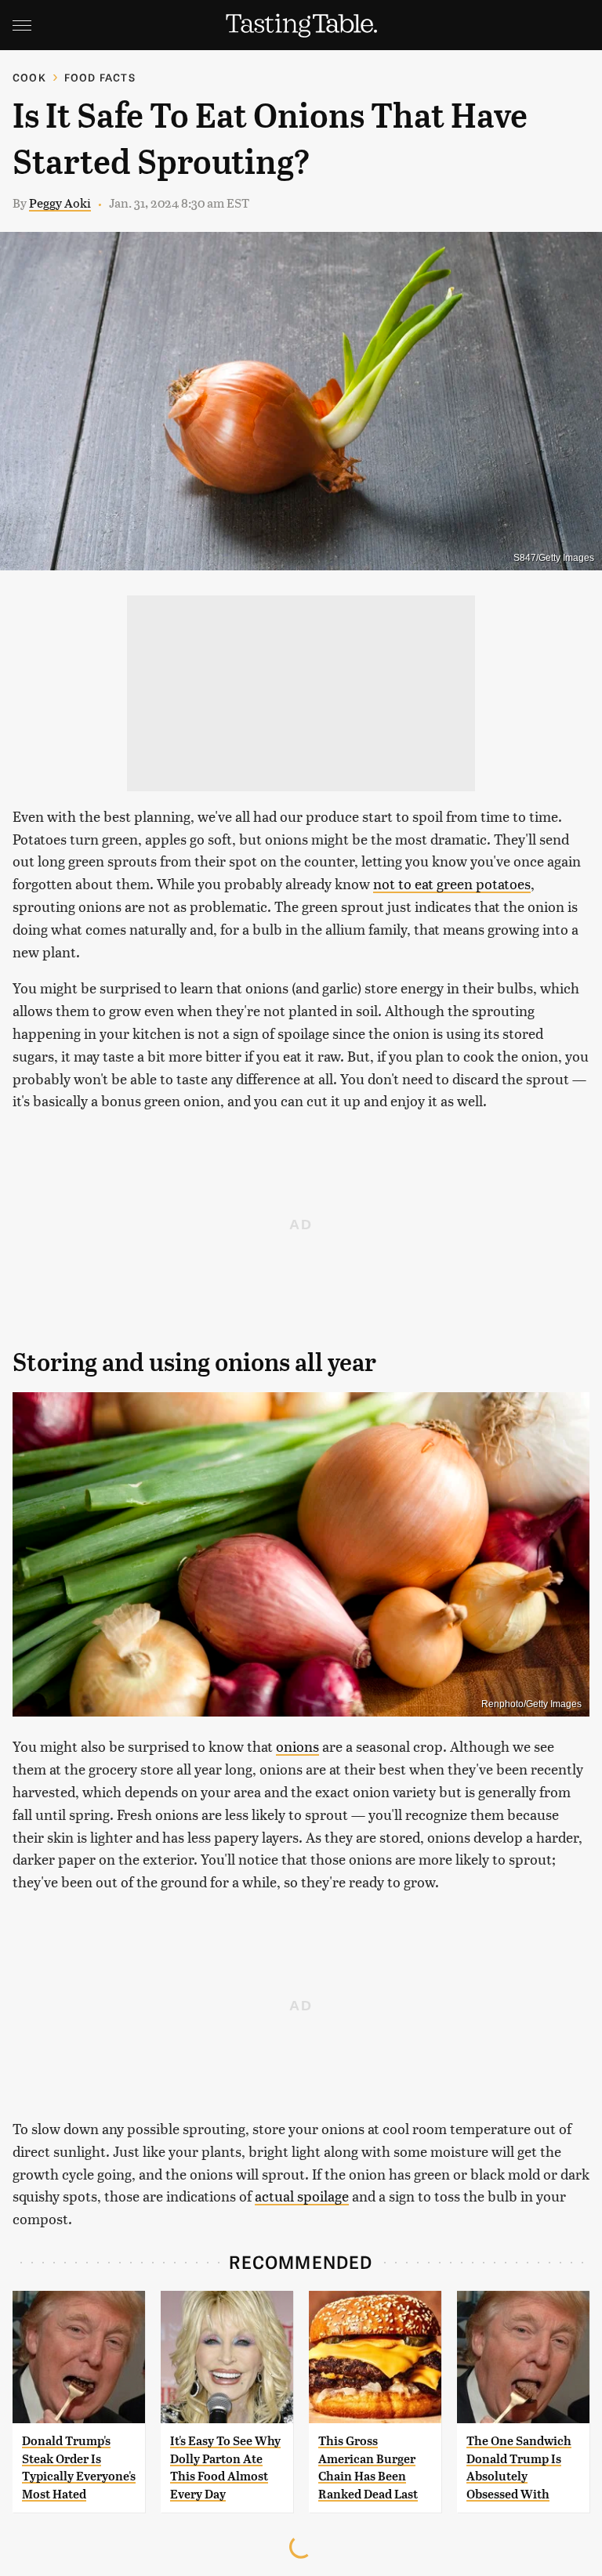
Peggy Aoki (60, 203)
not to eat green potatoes (452, 883)
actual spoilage (302, 2196)
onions (297, 1746)
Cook (29, 77)
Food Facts (100, 77)
